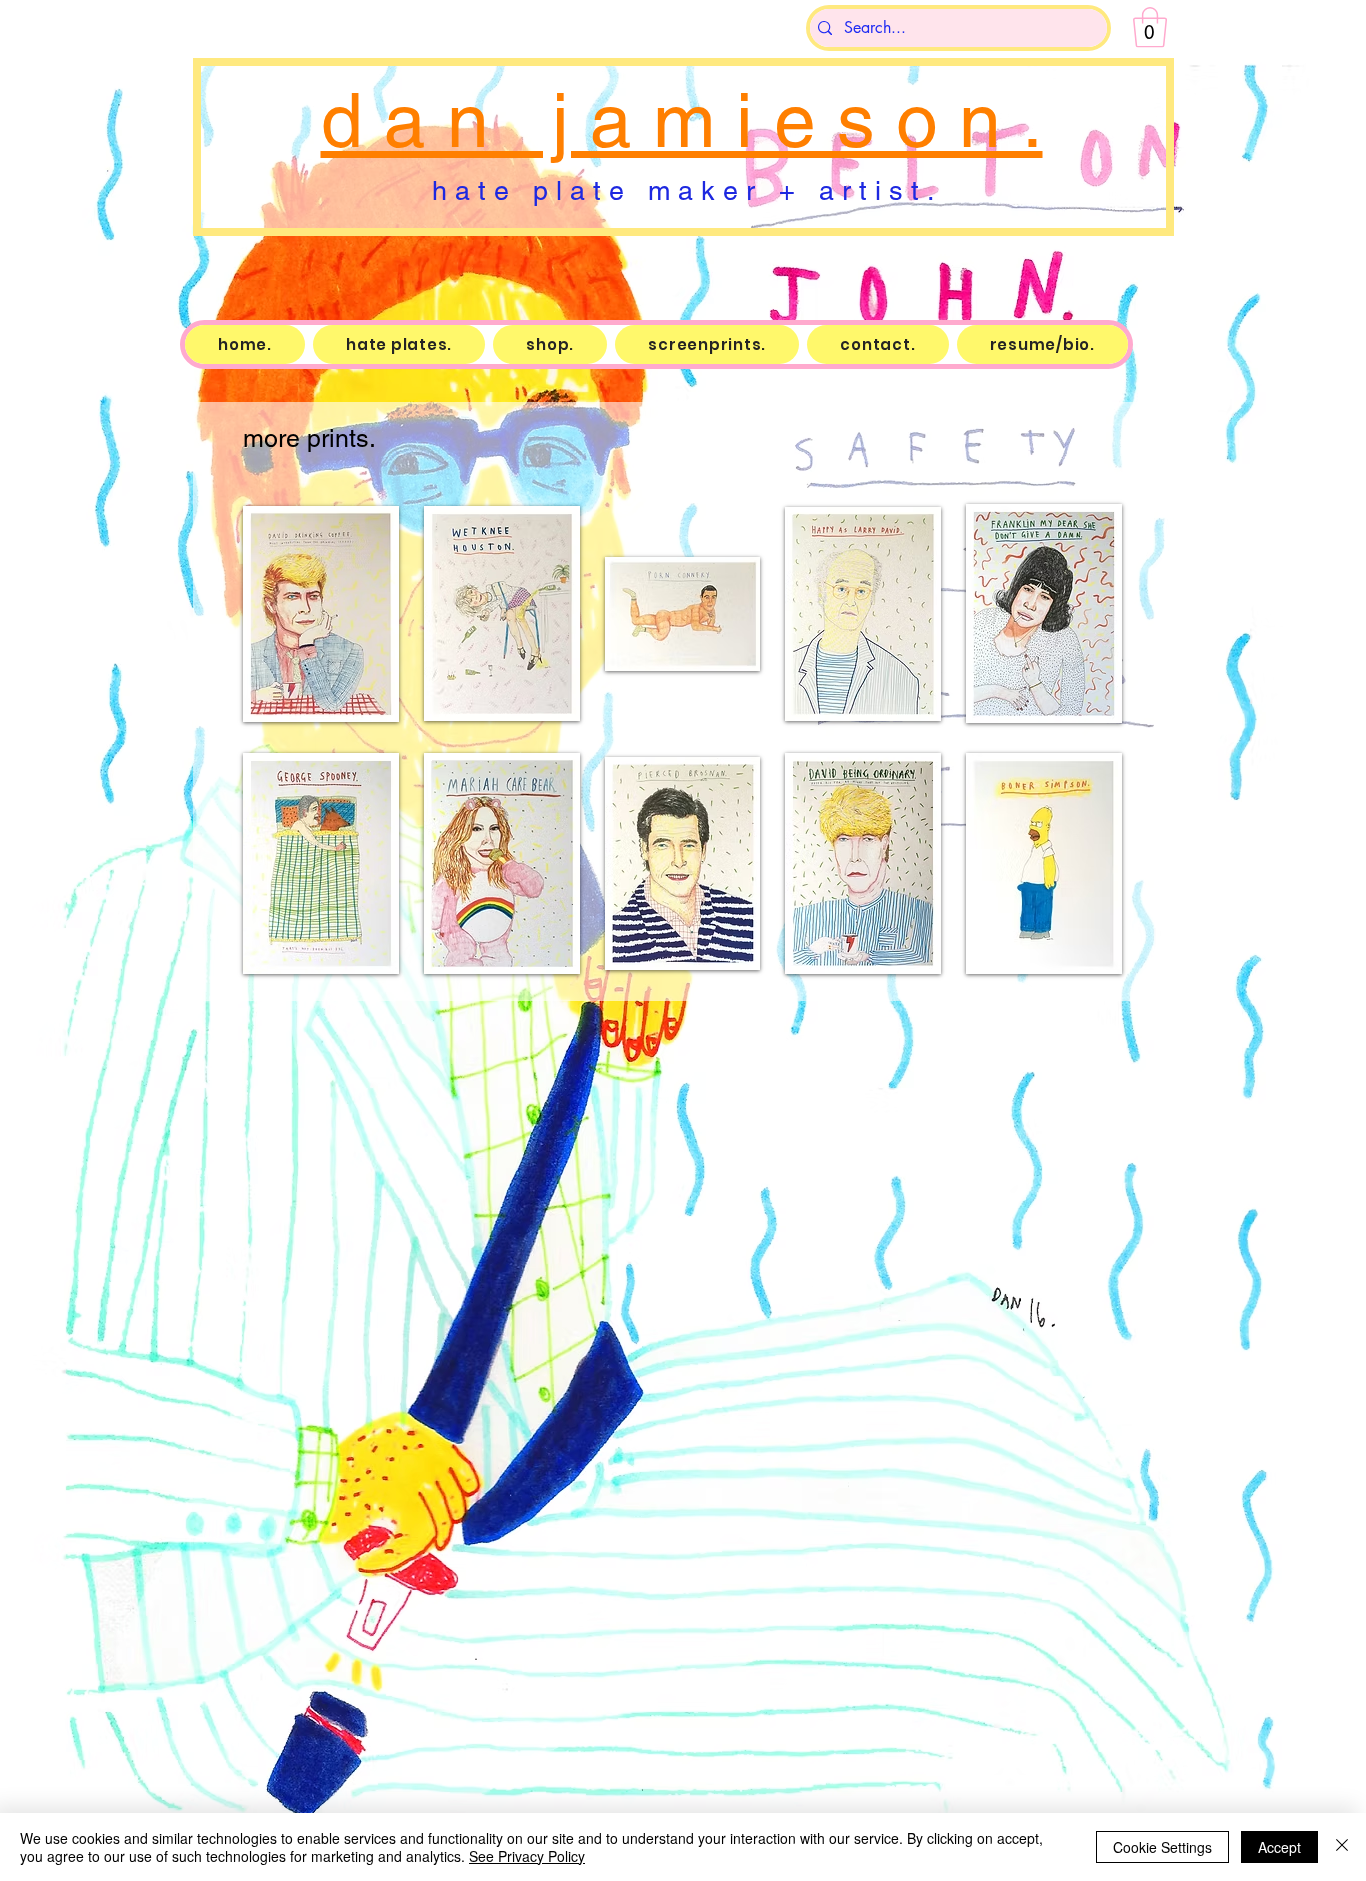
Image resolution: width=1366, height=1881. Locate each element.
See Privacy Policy (527, 1856)
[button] (1150, 27)
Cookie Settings (1162, 1847)
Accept (1279, 1847)
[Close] (1342, 1847)
